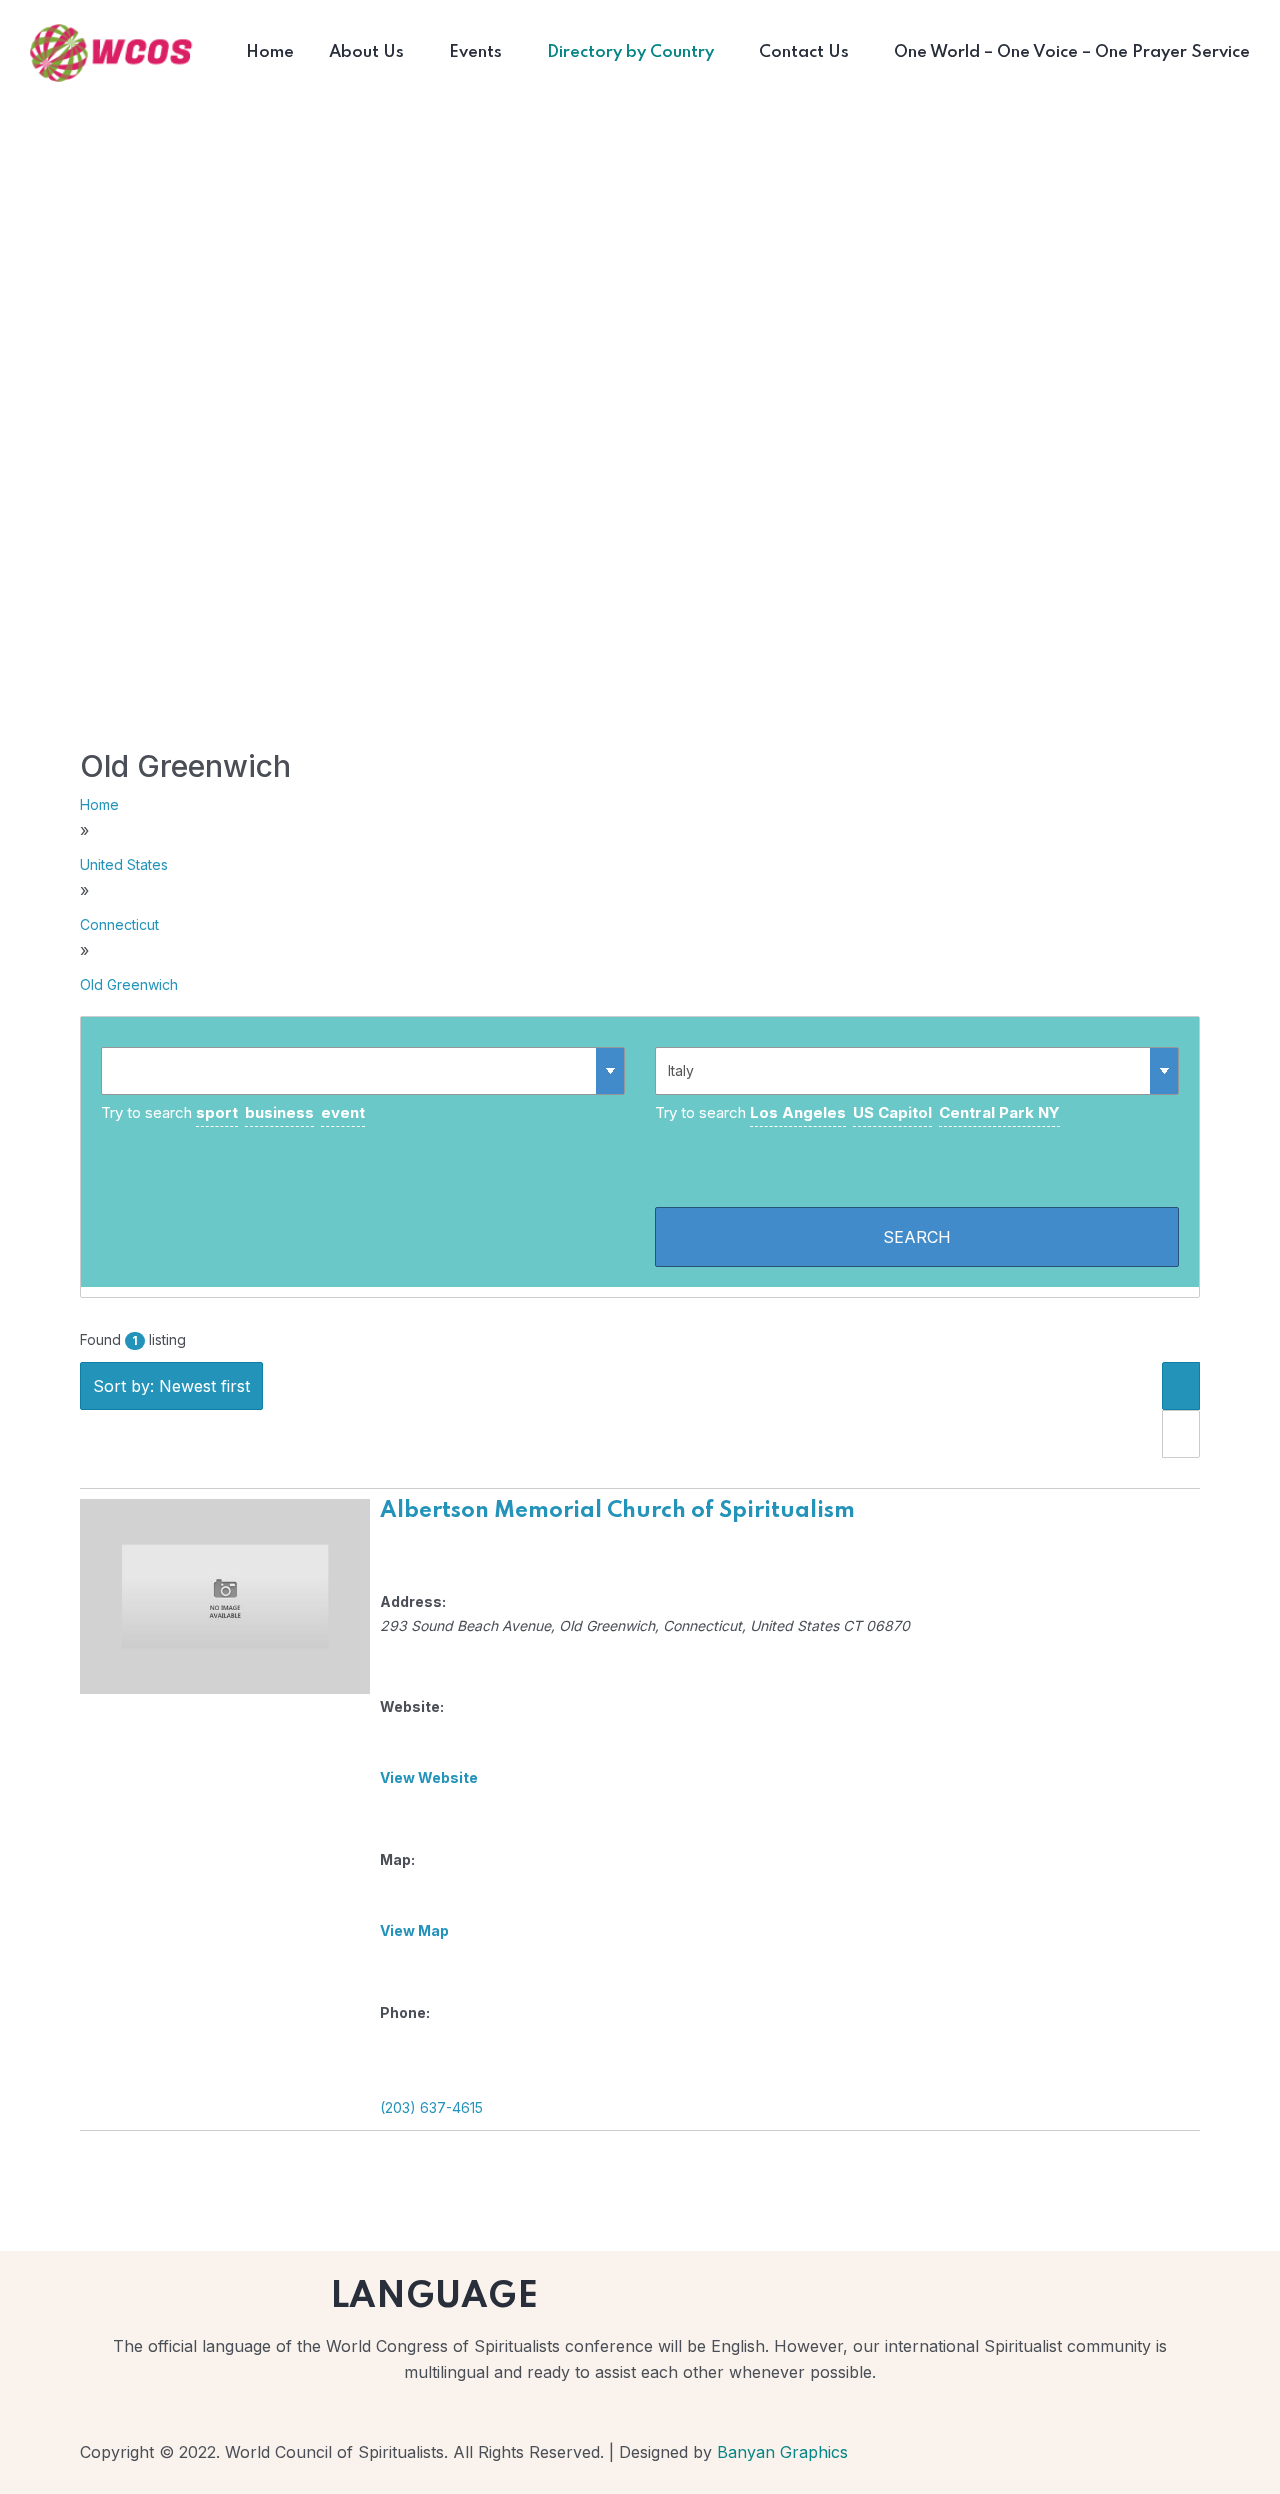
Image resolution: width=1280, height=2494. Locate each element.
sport (217, 1112)
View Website (429, 1777)
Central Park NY (999, 1112)
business (279, 1112)
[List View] (1181, 1386)
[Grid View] (1181, 1434)
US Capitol (892, 1112)
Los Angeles (798, 1112)
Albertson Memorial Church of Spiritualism (617, 1511)
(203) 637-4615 (431, 2107)
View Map (414, 1930)
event (343, 1112)
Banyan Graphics (782, 2452)
